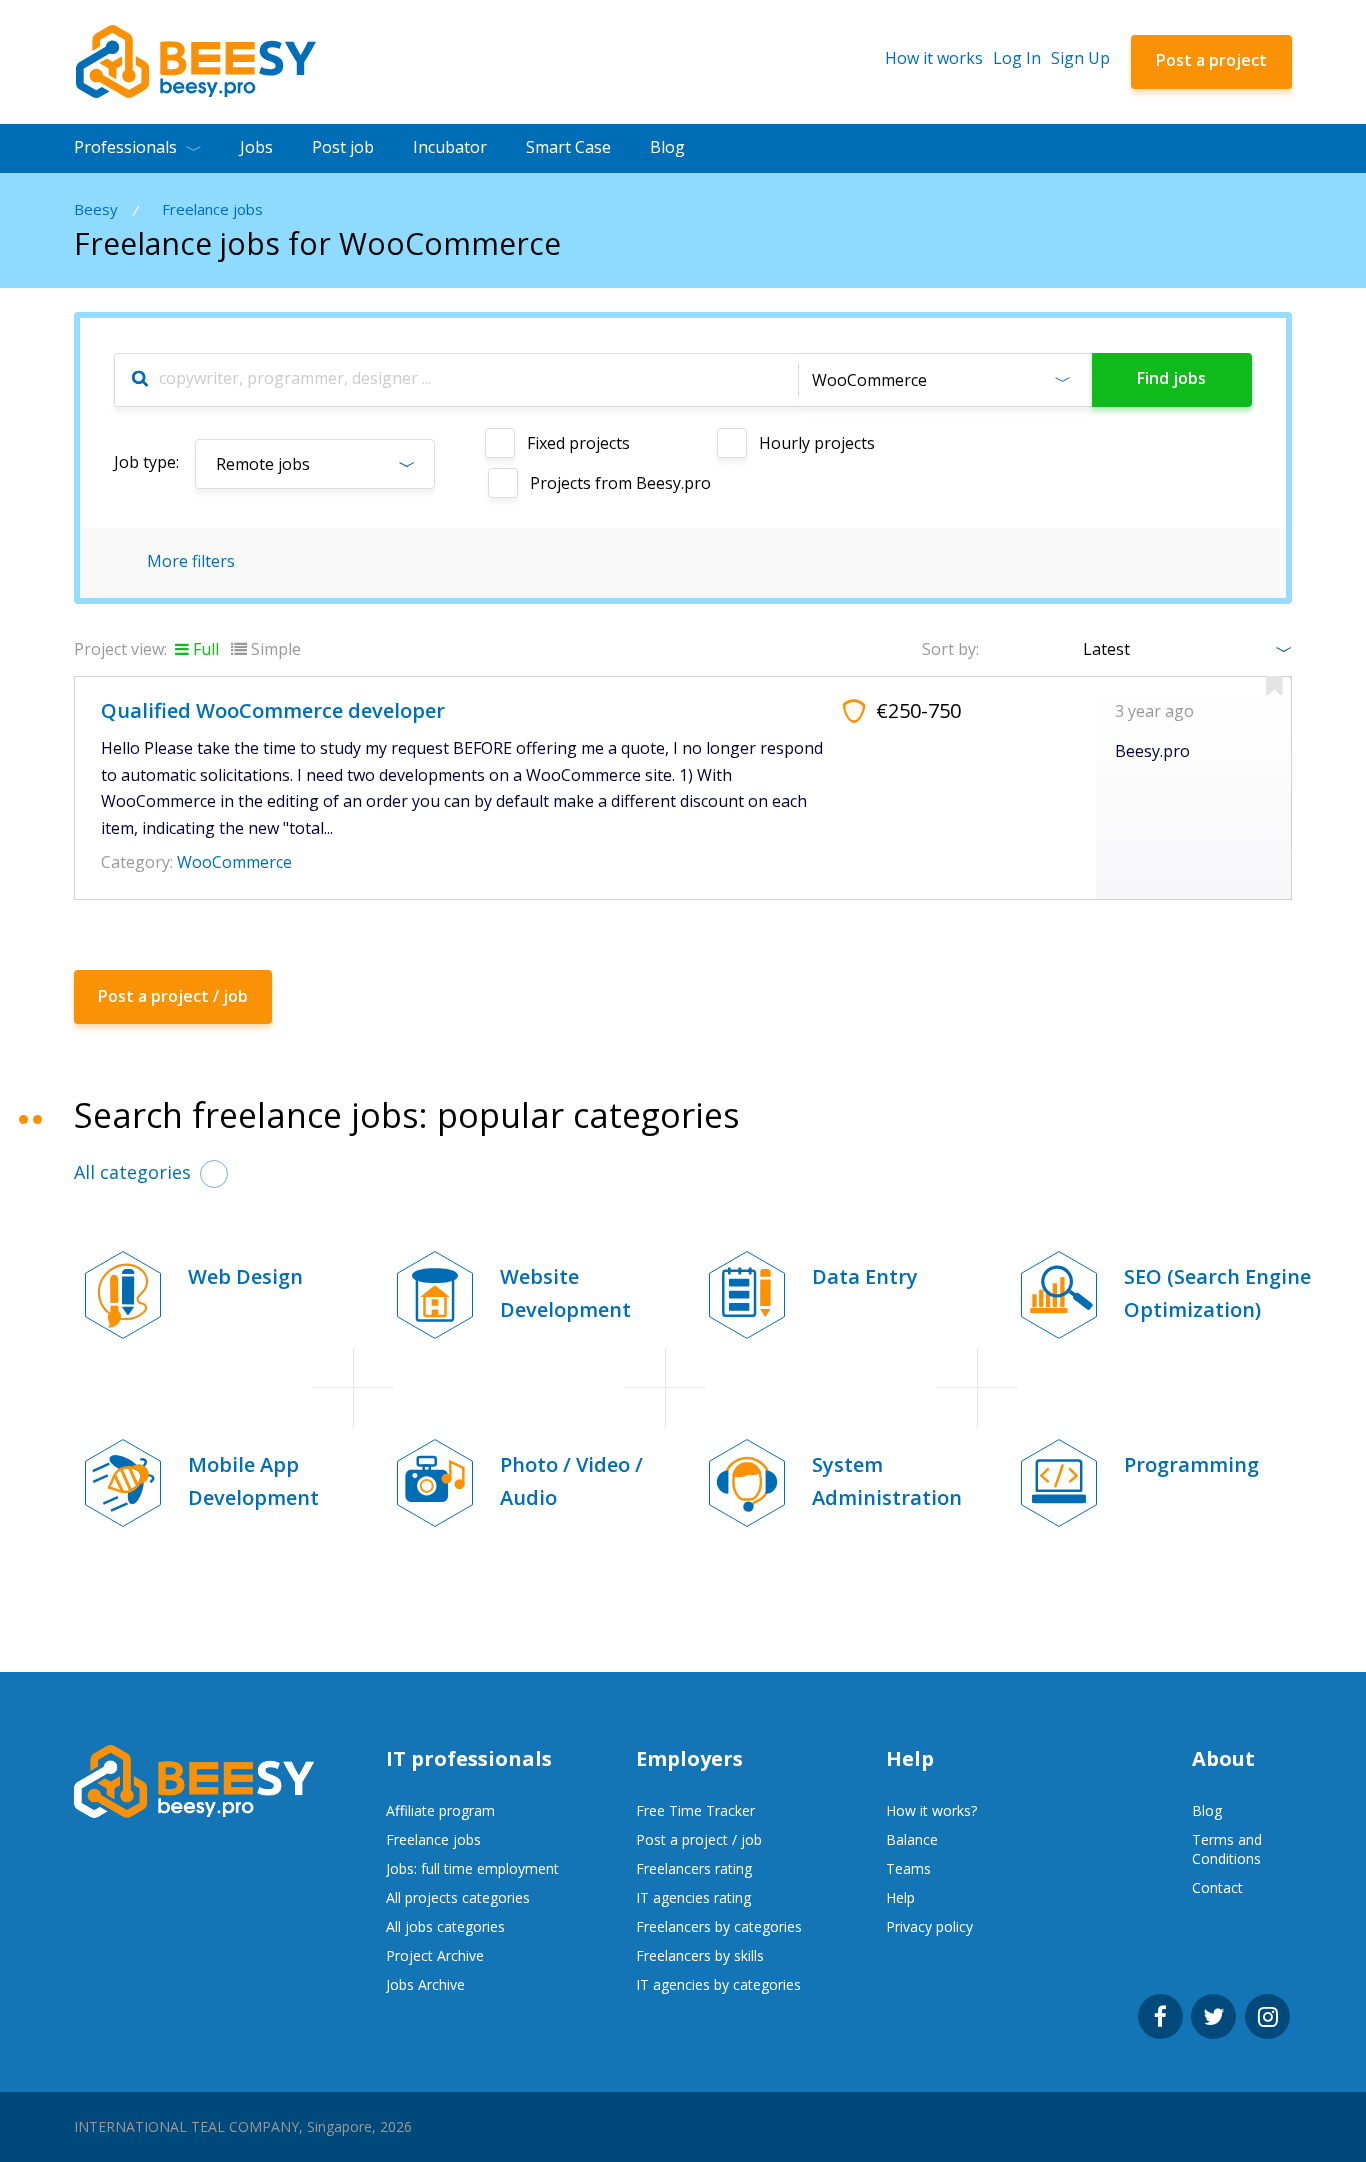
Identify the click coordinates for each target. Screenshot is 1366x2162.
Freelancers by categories (719, 1926)
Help (900, 1897)
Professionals (125, 147)
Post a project (1211, 60)
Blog (667, 147)
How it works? (931, 1810)
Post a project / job (699, 1839)
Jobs (256, 147)
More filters (191, 561)
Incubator (450, 147)
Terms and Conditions (1227, 1849)
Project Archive (435, 1955)
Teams (908, 1868)
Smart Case (568, 147)
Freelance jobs (212, 209)
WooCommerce (234, 862)
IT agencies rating (693, 1897)
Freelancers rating (694, 1868)
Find (1171, 378)
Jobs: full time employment (472, 1868)
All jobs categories (445, 1926)
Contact (1217, 1887)
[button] (944, 380)
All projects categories (458, 1897)
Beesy (96, 209)
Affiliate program (440, 1810)
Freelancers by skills (700, 1955)
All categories (132, 1172)
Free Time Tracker (695, 1810)
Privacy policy (929, 1926)
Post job (343, 147)
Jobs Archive (425, 1984)
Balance (912, 1839)
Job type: (146, 462)
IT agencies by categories (718, 1984)
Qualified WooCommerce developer (273, 710)
